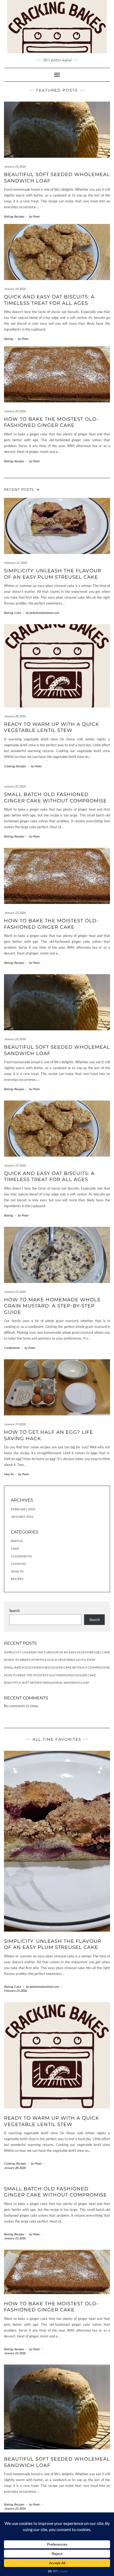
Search (14, 1611)
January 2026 (22, 1517)
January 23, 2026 (15, 166)
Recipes (19, 216)
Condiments (12, 1348)
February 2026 (23, 1509)
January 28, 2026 (15, 716)
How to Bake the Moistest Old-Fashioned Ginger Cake (51, 422)
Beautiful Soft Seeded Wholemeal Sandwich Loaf (47, 1683)
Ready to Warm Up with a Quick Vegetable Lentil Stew (52, 727)
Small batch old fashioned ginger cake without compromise (55, 797)
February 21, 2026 (15, 563)
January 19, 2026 (15, 289)
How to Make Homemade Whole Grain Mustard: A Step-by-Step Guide (52, 1306)
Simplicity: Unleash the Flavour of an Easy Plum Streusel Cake (53, 574)
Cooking (9, 766)
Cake (17, 613)
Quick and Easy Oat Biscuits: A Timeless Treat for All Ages (49, 300)
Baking (8, 216)
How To (9, 1474)
